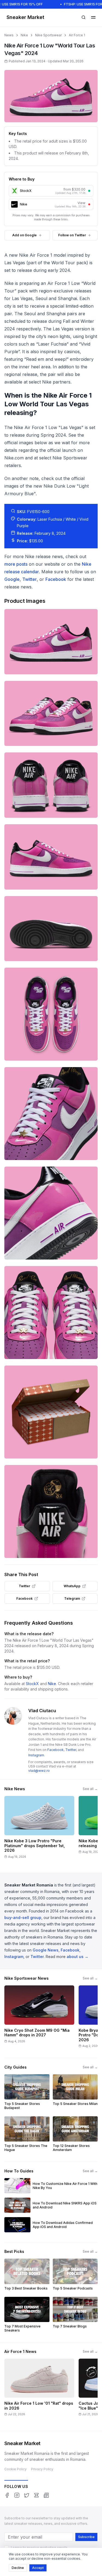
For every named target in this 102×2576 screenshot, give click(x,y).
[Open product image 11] (51, 1511)
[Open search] (84, 17)
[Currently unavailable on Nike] (89, 204)
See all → (90, 1789)
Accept (38, 2568)
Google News (46, 1950)
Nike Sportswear (48, 35)
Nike (24, 35)
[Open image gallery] (51, 96)
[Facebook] (7, 2495)
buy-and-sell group (23, 1917)
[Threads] (36, 2495)
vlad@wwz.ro (39, 1771)
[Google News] (46, 2495)
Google (12, 579)
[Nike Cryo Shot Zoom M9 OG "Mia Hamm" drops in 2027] (39, 2018)
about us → (78, 1957)
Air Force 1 (77, 35)
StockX (32, 1684)
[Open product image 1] (51, 642)
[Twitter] (27, 2495)
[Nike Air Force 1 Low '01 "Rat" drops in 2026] (39, 2389)
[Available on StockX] (89, 191)
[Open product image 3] (51, 785)
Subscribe (86, 2537)
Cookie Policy (16, 2469)
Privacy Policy (42, 2469)
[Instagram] (17, 2495)
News (9, 35)
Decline (18, 2568)
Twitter (30, 579)
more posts (16, 564)
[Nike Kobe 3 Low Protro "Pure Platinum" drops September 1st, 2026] (39, 1829)
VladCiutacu (42, 1711)
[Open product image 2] (51, 714)
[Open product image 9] (51, 1313)
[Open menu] (93, 17)
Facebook (56, 579)
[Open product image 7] (51, 1114)
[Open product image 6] (51, 1014)
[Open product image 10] (51, 1412)
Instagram (36, 1755)
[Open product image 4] (51, 857)
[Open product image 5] (51, 929)
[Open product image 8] (51, 1213)
